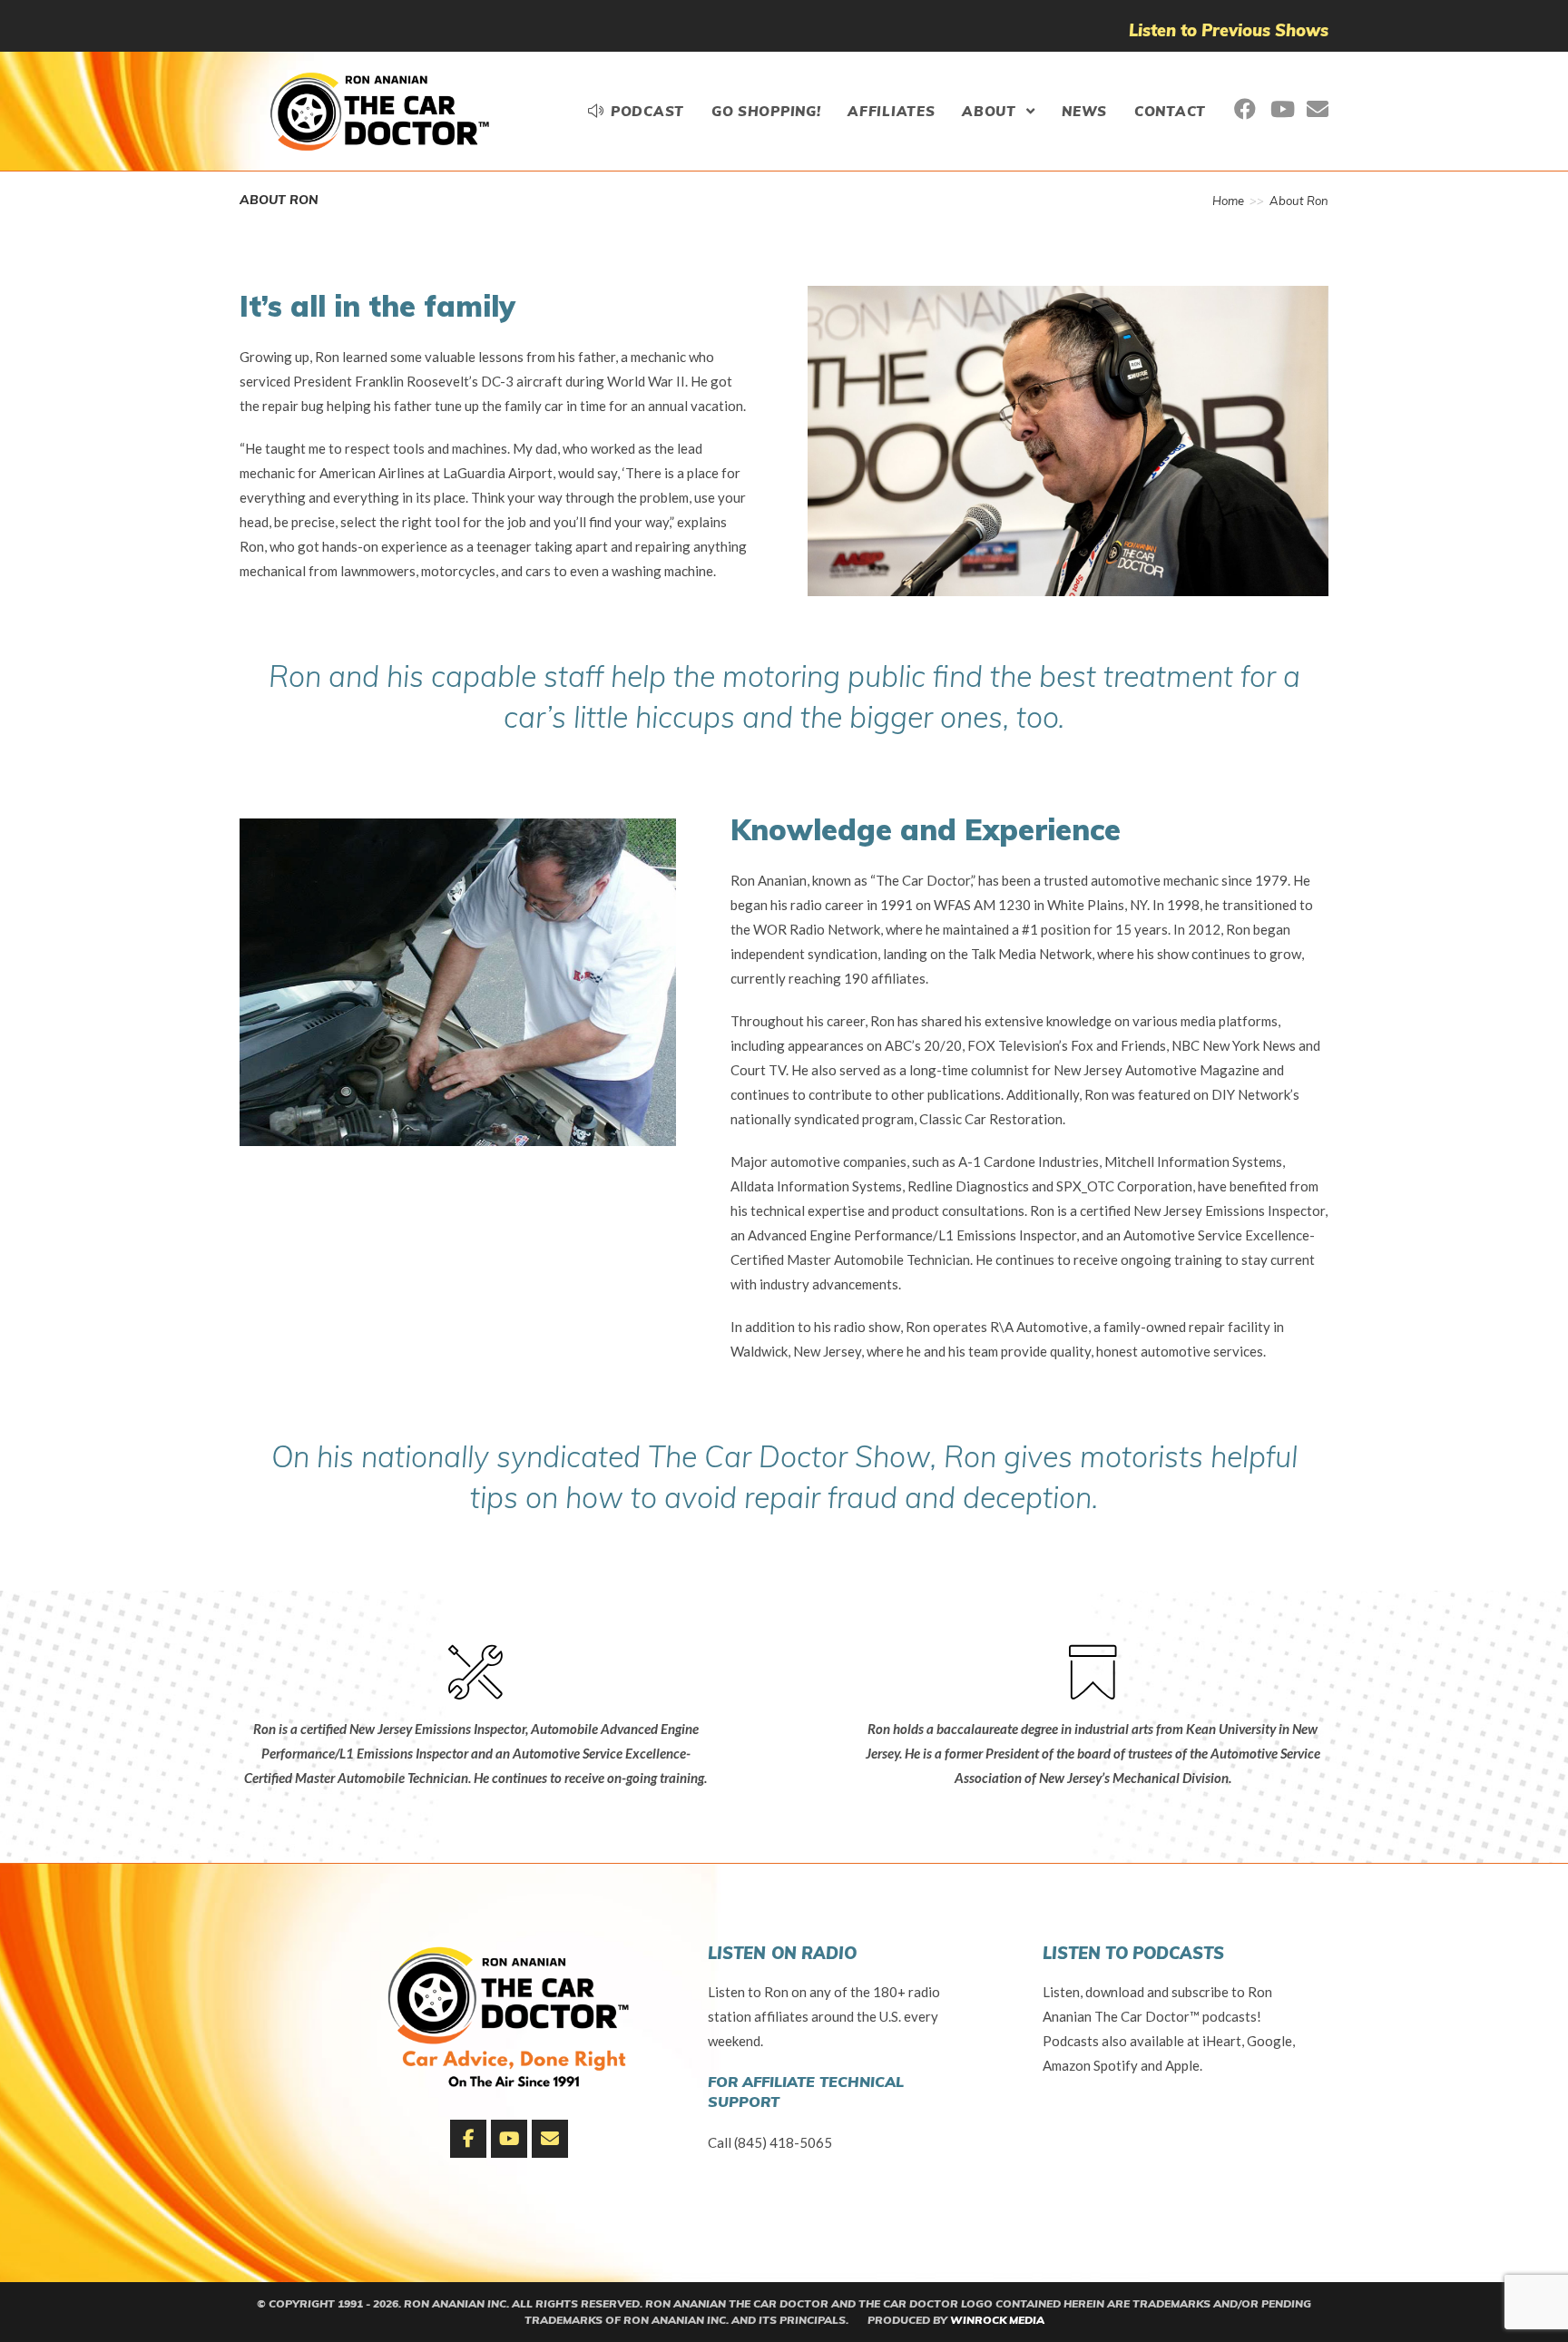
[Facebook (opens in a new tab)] (1245, 109)
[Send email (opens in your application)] (1318, 109)
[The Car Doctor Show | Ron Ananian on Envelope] (550, 2139)
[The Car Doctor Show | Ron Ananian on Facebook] (468, 2139)
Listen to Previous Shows (1229, 30)
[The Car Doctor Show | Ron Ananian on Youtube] (509, 2139)
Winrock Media (997, 2320)
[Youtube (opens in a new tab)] (1281, 109)
